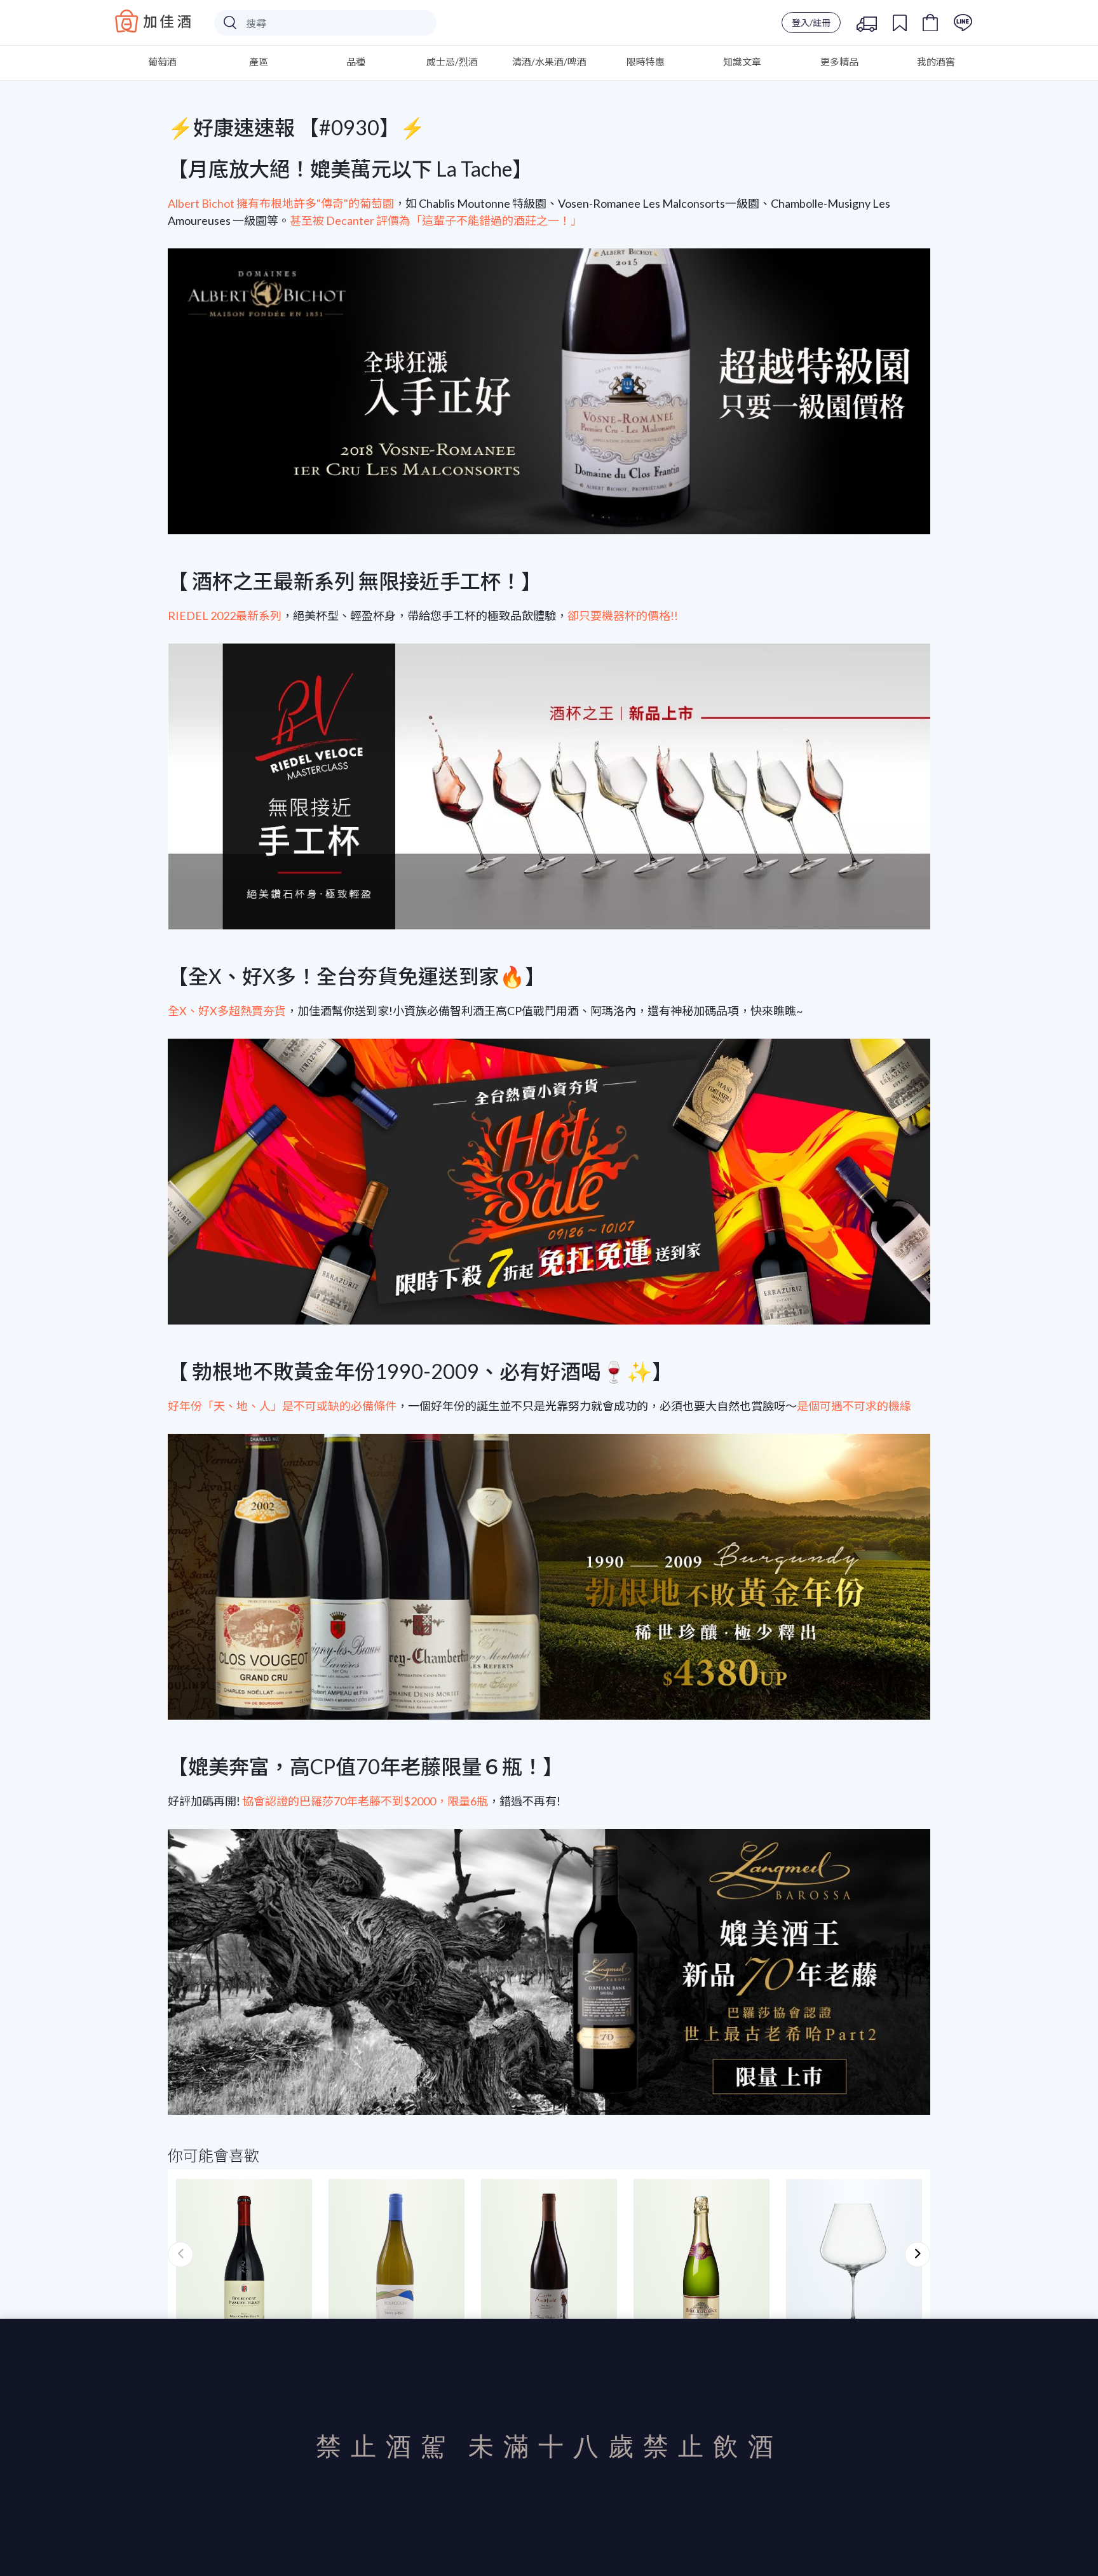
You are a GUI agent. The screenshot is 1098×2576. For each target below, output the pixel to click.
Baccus (153, 21)
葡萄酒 (162, 62)
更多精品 (839, 62)
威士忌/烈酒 (452, 62)
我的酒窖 (936, 62)
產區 (259, 62)
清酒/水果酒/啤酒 (549, 62)
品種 (356, 62)
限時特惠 (646, 62)
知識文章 (742, 62)
